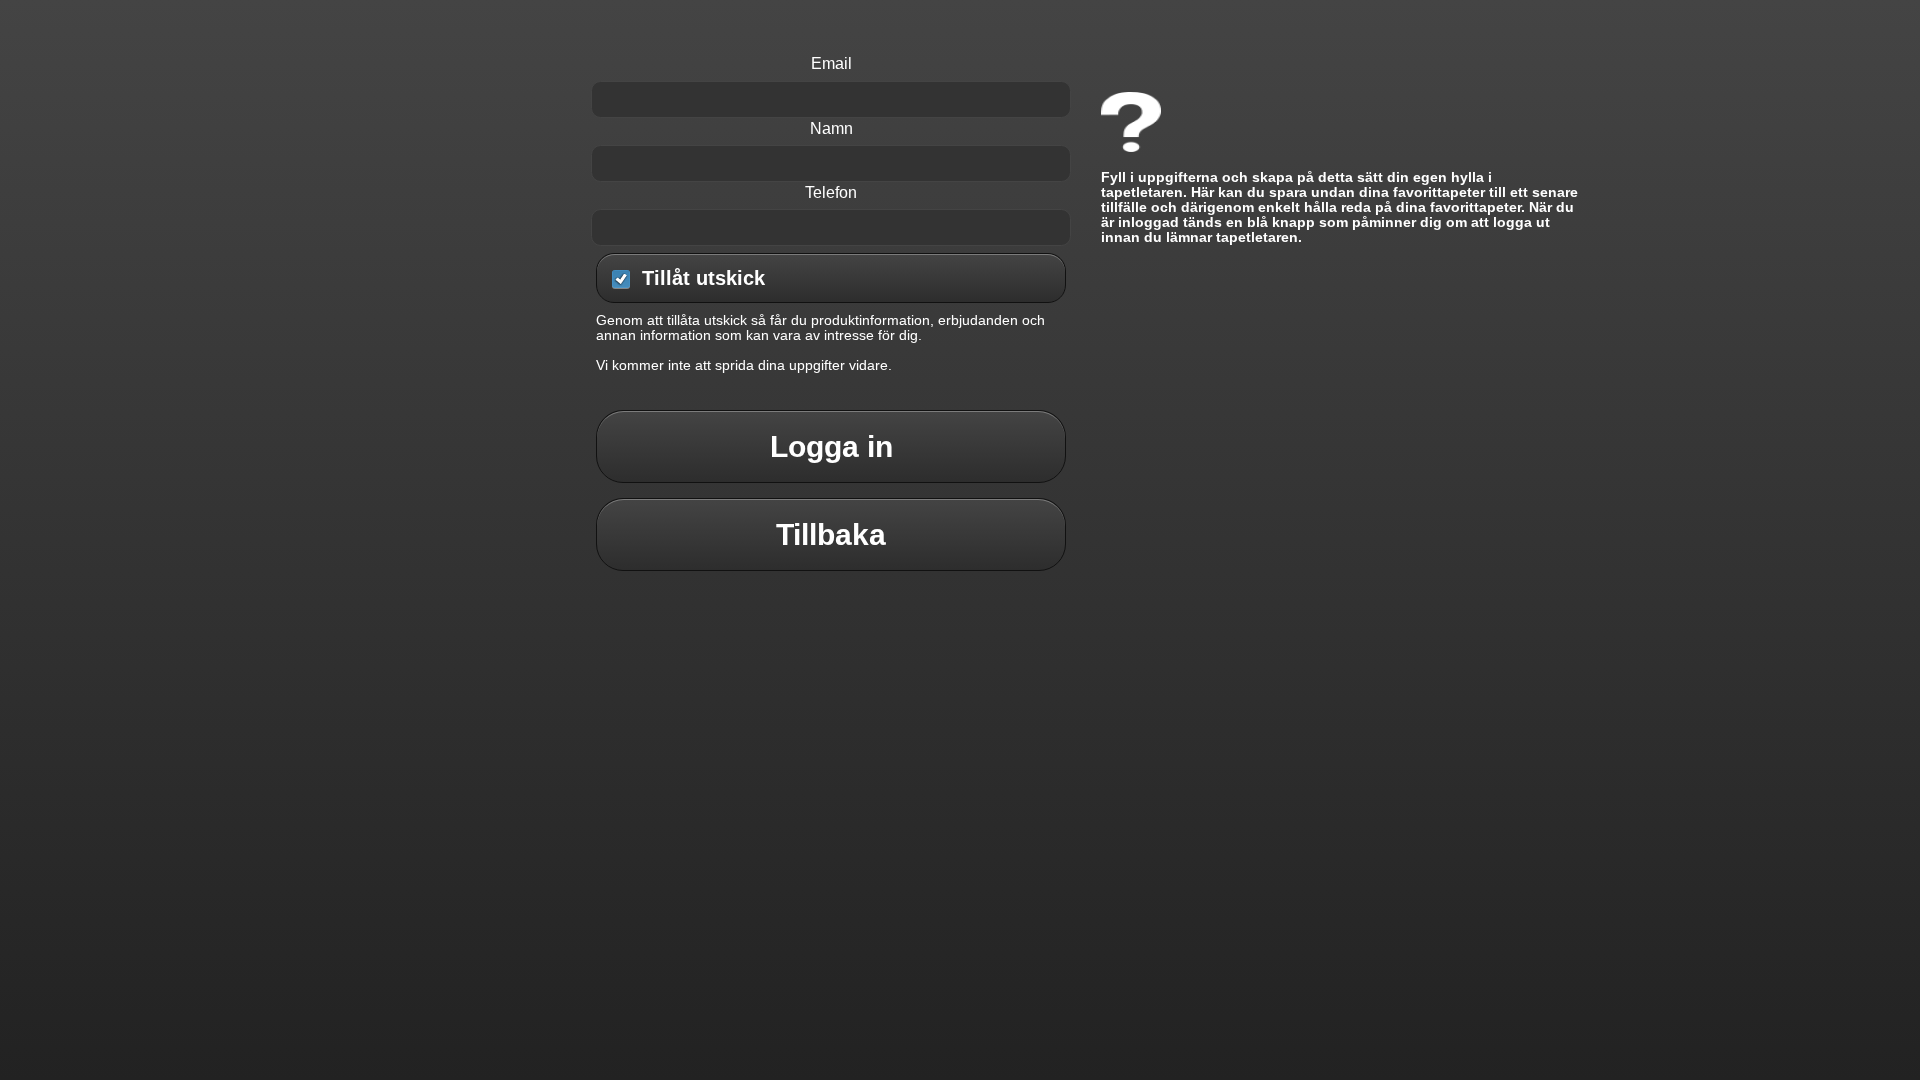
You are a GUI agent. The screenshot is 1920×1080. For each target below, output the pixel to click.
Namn (831, 128)
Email (831, 63)
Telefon (831, 192)
